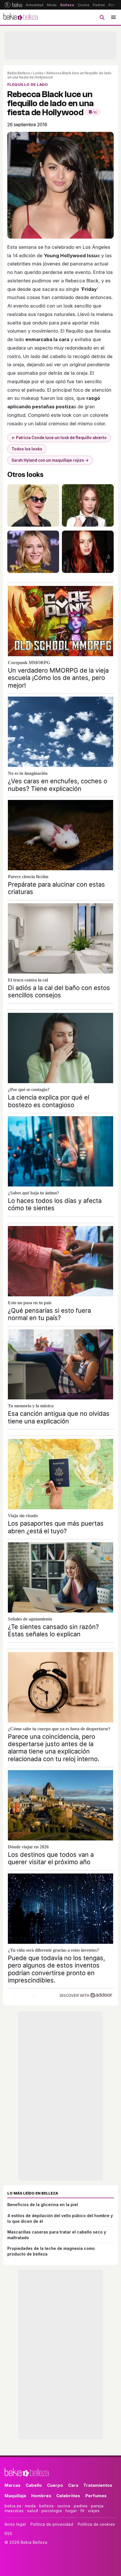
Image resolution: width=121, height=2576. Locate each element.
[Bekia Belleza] (21, 17)
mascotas (14, 2511)
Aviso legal (15, 2524)
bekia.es (13, 2506)
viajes (94, 2511)
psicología (52, 2511)
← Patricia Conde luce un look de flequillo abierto (59, 438)
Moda (52, 5)
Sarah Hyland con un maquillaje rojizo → (50, 460)
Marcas (13, 2485)
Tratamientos (98, 2485)
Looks (38, 73)
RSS (8, 2534)
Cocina (83, 5)
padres (81, 2506)
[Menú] (113, 17)
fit (82, 2511)
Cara (73, 2485)
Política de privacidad (52, 2524)
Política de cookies (96, 2524)
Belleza (67, 5)
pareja (97, 2506)
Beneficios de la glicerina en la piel (43, 2205)
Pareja (114, 5)
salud (33, 2511)
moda (30, 2506)
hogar (71, 2511)
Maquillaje (15, 2496)
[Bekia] (13, 5)
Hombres (41, 2496)
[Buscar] (102, 17)
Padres (99, 5)
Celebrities (68, 2496)
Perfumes (96, 2496)
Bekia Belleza (19, 73)
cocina (64, 2506)
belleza (46, 2506)
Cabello (34, 2485)
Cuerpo (55, 2485)
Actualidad (34, 5)
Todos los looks (27, 449)
